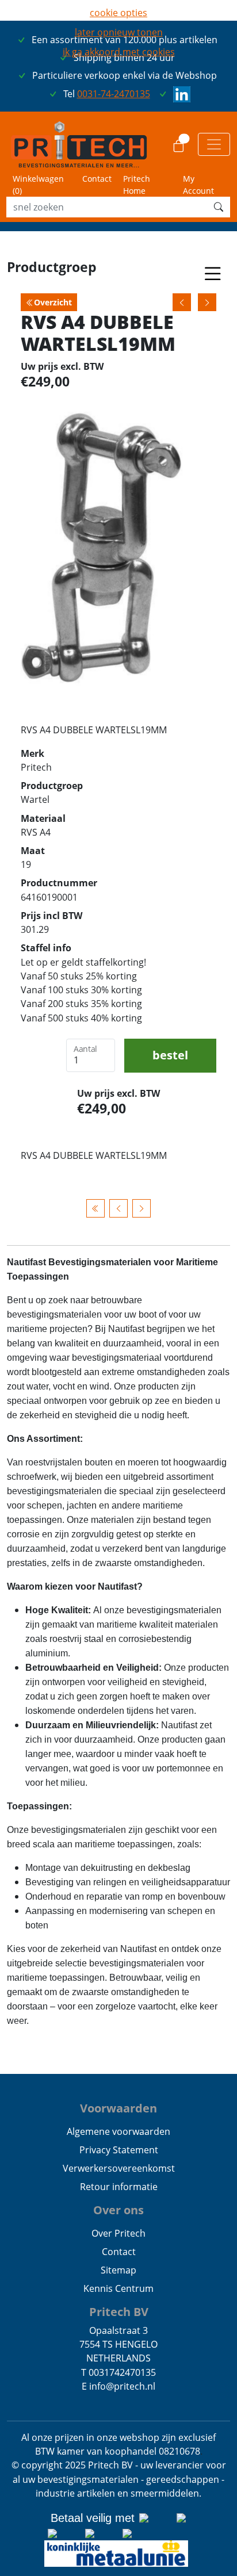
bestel (170, 1055)
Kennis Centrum (118, 2288)
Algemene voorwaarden (118, 2131)
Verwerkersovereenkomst (119, 2168)
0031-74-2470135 (114, 94)
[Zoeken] (219, 207)
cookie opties (118, 13)
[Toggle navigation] (214, 144)
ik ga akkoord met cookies (119, 52)
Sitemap (118, 2270)
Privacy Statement (119, 2150)
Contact (97, 179)
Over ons (118, 2210)
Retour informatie (119, 2187)
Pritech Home (137, 185)
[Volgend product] (142, 1208)
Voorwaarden (118, 2108)
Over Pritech (118, 2233)
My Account (198, 185)
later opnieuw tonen (119, 32)
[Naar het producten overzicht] (95, 1208)
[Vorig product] (118, 1208)
